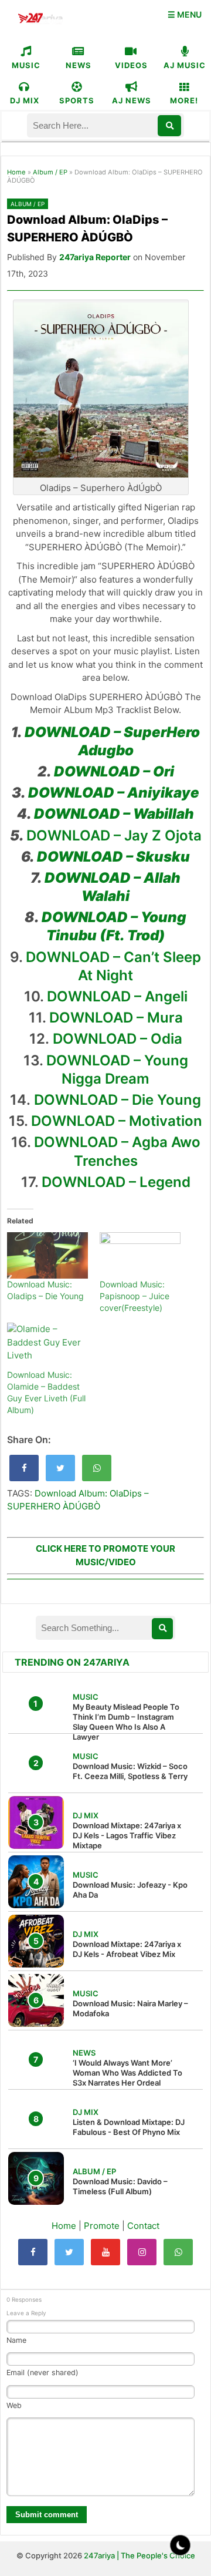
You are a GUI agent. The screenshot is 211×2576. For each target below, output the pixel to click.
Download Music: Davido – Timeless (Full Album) (120, 2186)
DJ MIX (25, 100)
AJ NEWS (132, 100)
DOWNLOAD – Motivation (117, 1121)
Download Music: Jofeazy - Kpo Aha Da (130, 1890)
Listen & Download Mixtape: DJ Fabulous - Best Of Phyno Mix (129, 2127)
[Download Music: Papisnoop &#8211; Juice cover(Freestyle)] (140, 1255)
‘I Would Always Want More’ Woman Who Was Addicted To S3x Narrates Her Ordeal (127, 2073)
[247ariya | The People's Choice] (40, 20)
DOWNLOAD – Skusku (113, 857)
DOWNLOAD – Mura (116, 1018)
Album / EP (50, 172)
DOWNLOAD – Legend (116, 1182)
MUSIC (26, 65)
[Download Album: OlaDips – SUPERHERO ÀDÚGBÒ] (24, 1468)
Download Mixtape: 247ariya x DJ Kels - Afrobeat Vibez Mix (127, 1949)
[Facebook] (33, 2252)
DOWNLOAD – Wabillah (114, 814)
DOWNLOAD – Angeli (117, 996)
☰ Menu (185, 14)
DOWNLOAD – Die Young (118, 1100)
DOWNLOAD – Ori (114, 771)
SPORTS (77, 100)
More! (184, 100)
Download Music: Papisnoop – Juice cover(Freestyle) (135, 1296)
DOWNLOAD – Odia (118, 1039)
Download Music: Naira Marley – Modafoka (130, 2008)
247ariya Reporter (95, 257)
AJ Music (185, 65)
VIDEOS (131, 65)
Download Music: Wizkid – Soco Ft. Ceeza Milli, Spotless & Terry (130, 1771)
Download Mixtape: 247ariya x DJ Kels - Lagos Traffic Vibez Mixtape (127, 1835)
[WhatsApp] (178, 2252)
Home (16, 172)
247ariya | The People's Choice (139, 2555)
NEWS (79, 65)
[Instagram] (142, 2252)
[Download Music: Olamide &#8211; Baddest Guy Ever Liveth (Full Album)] (47, 1346)
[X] (69, 2252)
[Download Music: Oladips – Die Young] (47, 1255)
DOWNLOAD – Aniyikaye (114, 793)
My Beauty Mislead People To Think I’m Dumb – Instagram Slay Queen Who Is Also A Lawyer (126, 1722)
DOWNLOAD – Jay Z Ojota (114, 835)
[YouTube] (105, 2252)
